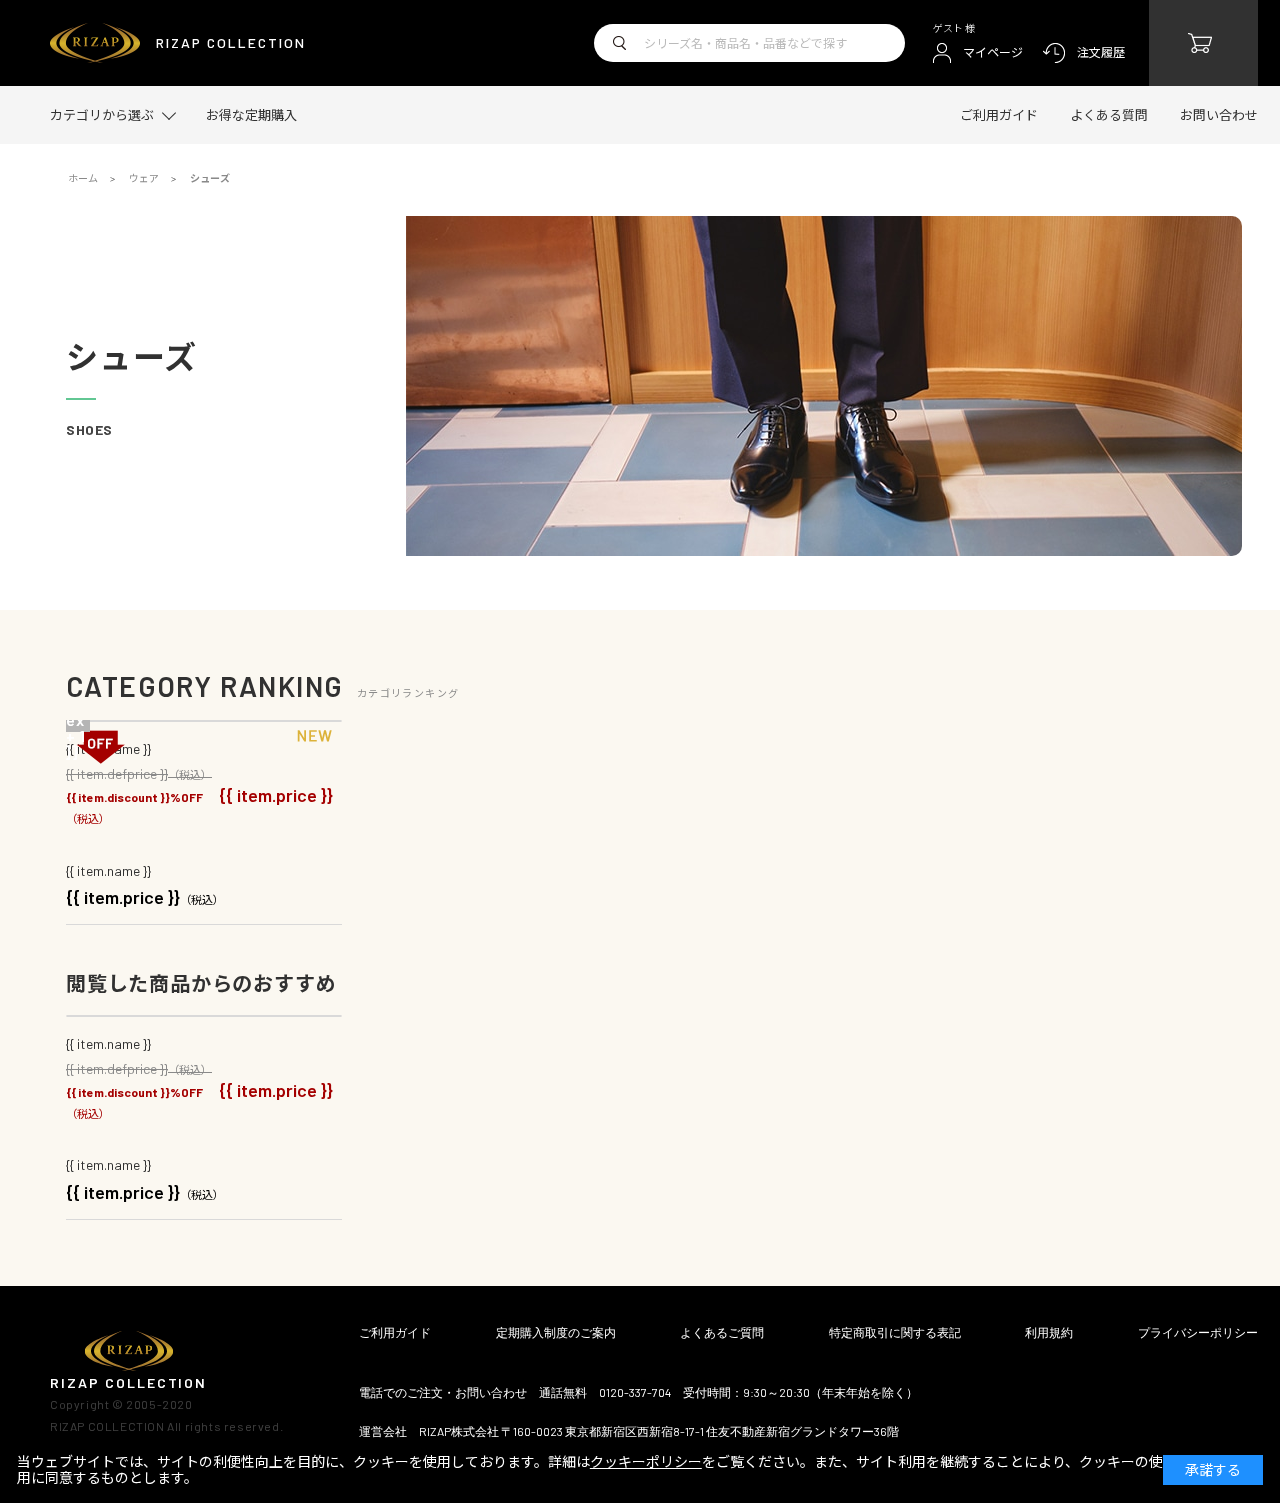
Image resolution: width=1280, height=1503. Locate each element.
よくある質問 (1109, 115)
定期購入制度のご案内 (556, 1332)
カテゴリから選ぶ (102, 115)
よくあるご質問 (722, 1332)
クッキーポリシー (646, 1461)
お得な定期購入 (251, 115)
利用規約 (1049, 1332)
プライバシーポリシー (1198, 1332)
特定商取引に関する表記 (895, 1332)
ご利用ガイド (999, 115)
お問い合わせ (1219, 115)
